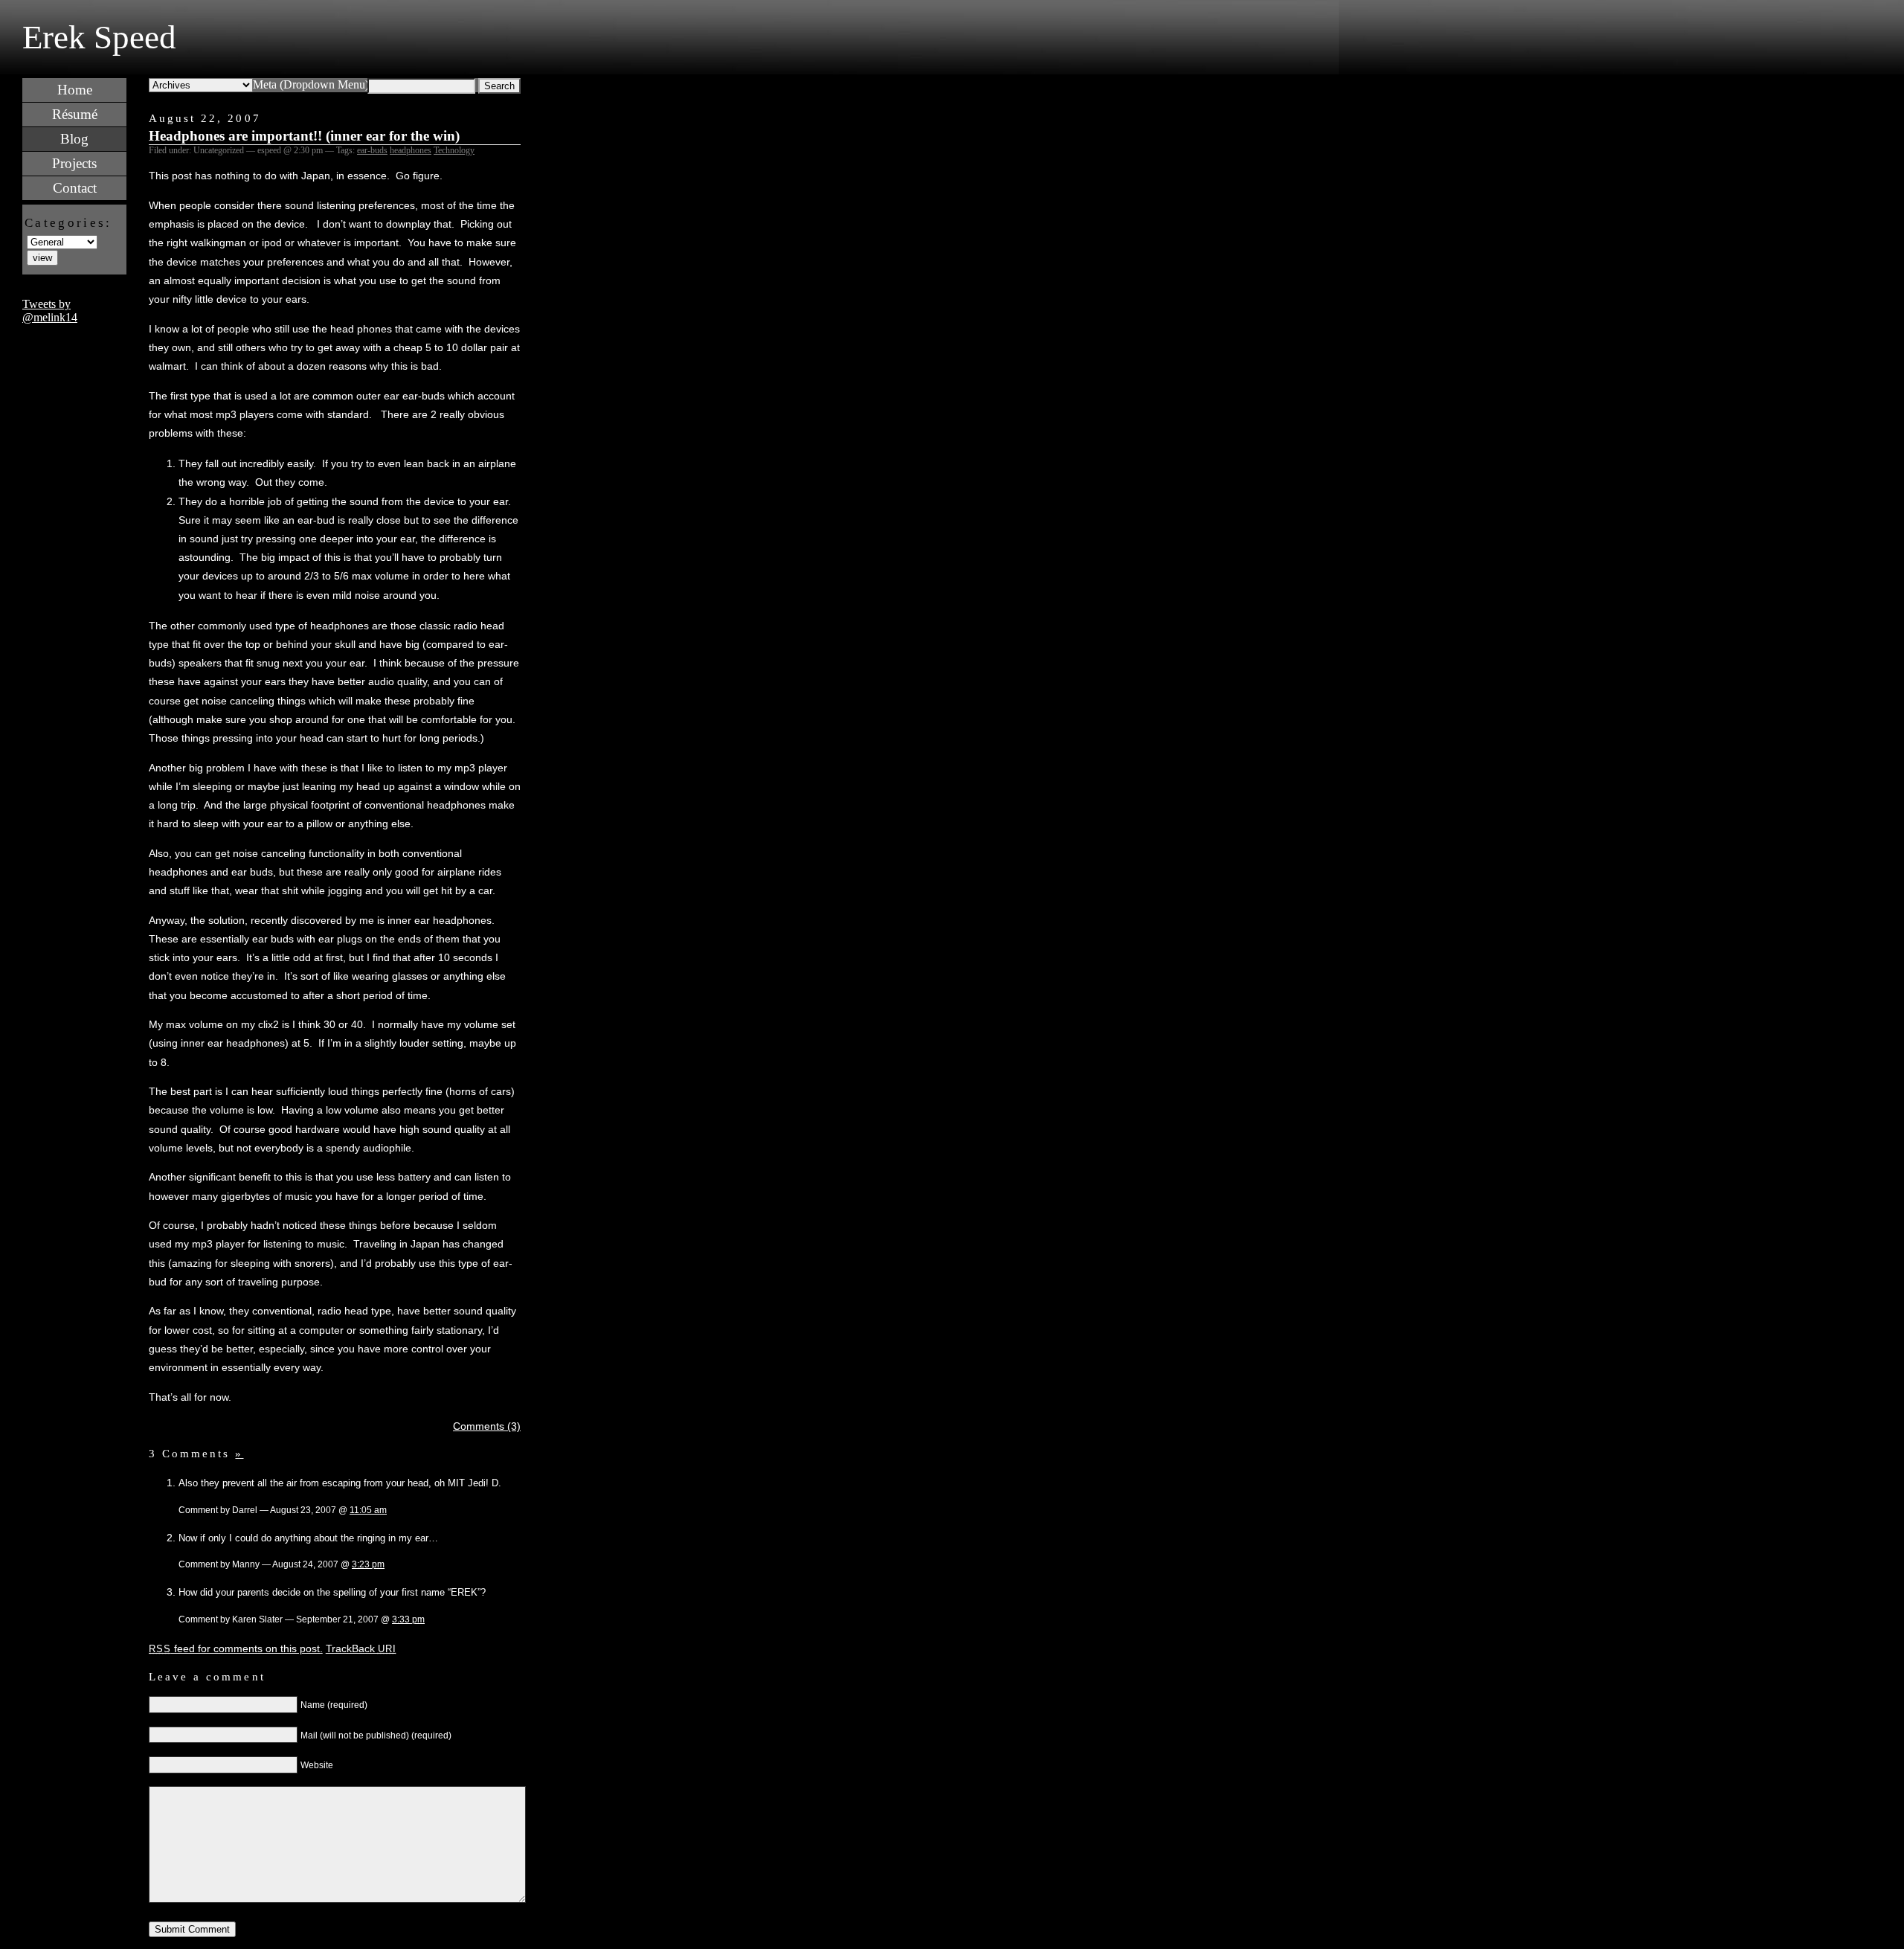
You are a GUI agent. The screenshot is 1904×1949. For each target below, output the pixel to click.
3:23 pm (368, 1564)
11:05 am (368, 1510)
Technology (454, 150)
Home (75, 90)
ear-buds (372, 150)
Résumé (75, 114)
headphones (411, 150)
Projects (74, 163)
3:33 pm (408, 1619)
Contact (75, 188)
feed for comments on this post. (236, 1648)
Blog (74, 139)
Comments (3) (487, 1426)
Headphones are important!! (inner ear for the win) (304, 136)
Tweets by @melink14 (50, 311)
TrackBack (361, 1648)
